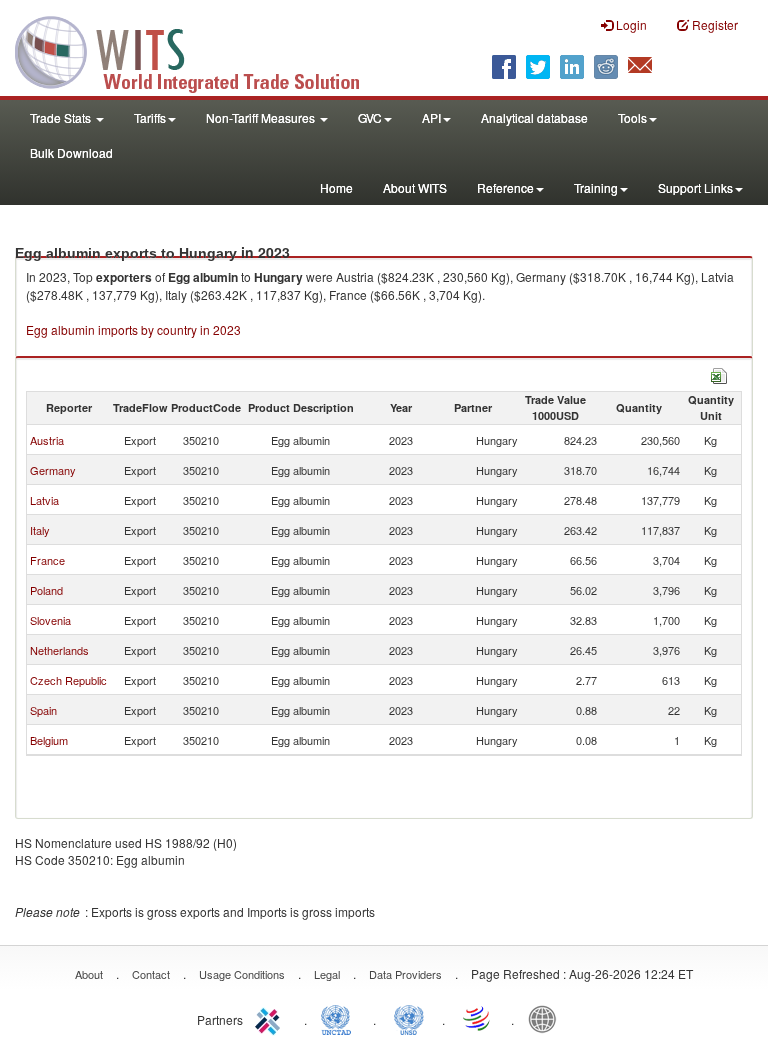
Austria (47, 440)
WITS (200, 50)
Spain (43, 710)
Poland (46, 590)
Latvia (44, 500)
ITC (271, 1018)
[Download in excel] (719, 373)
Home (336, 187)
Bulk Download (71, 152)
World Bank (547, 1018)
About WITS (415, 187)
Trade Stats (62, 117)
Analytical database (534, 117)
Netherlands (59, 650)
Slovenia (50, 620)
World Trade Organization (478, 1018)
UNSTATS (409, 1018)
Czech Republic (68, 680)
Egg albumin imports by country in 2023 (133, 329)
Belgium (49, 740)
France (47, 560)
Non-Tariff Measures (262, 117)
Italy (40, 530)
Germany (53, 470)
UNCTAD (340, 1018)
